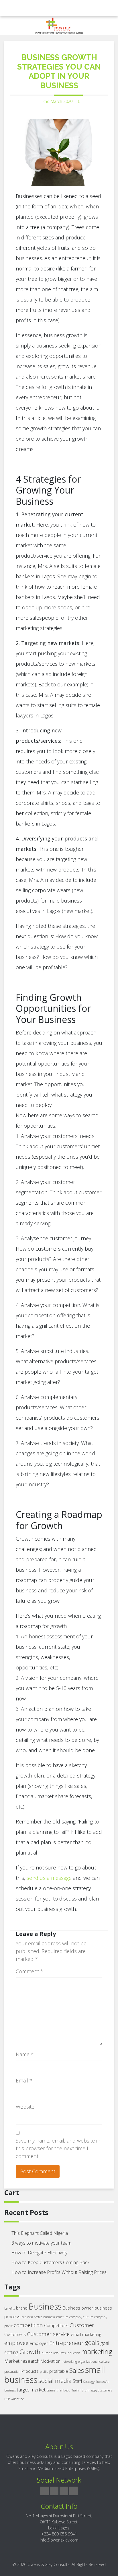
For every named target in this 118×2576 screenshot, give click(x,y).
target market (31, 2390)
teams (51, 2390)
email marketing (86, 2334)
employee (16, 2343)
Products (30, 2371)
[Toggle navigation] (13, 8)
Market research (22, 2361)
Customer (82, 2325)
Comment (29, 1971)
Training (77, 2390)
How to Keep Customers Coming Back (50, 2262)
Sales (77, 2370)
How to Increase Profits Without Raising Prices (59, 2272)
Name (25, 2054)
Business (45, 2306)
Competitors (56, 2325)
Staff (77, 2381)
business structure (56, 2317)
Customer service (48, 2334)
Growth (30, 2352)
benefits (10, 2308)
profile (44, 2372)
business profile (32, 2317)
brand (22, 2308)
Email (24, 2080)
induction (73, 2353)
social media (55, 2381)
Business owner (78, 2308)
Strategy (89, 2382)
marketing (97, 2351)
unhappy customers (98, 2390)
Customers (15, 2334)
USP (7, 2399)
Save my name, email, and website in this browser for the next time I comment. (58, 2148)
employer (39, 2343)
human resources (54, 2353)
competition (28, 2325)
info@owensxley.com (59, 2540)
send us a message (49, 1878)
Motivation (51, 2361)
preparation (12, 2372)
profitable (59, 2371)
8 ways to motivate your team (41, 2243)
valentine (17, 2399)
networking (69, 2362)
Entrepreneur (66, 2343)
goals (92, 2342)
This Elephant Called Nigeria (40, 2233)
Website (25, 2107)
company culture (81, 2317)
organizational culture (94, 2362)
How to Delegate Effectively (39, 2253)
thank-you (63, 2390)
